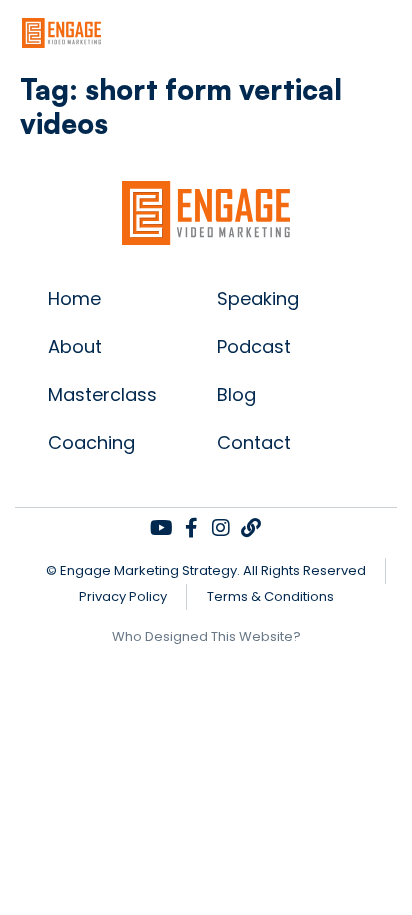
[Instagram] (221, 528)
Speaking (258, 298)
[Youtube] (161, 528)
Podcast (254, 346)
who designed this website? (206, 636)
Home (74, 298)
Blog (236, 394)
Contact (254, 442)
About (75, 346)
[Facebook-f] (191, 528)
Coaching (91, 442)
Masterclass (102, 394)
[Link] (251, 528)
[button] (395, 32)
